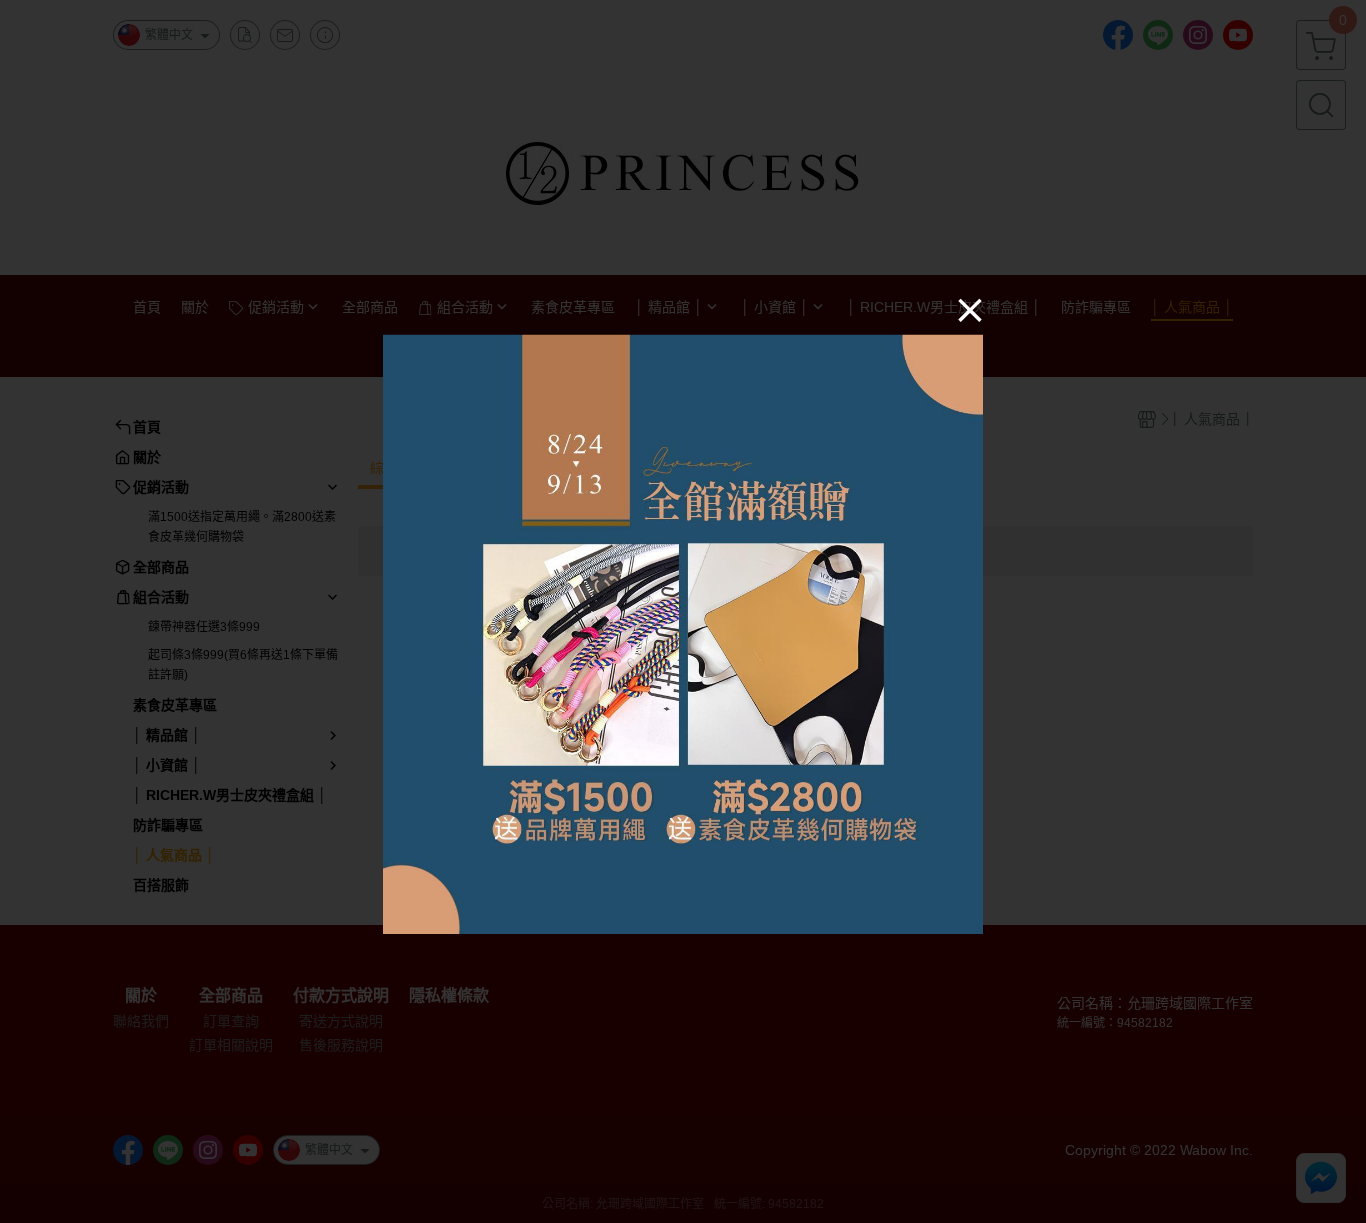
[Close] (970, 309)
